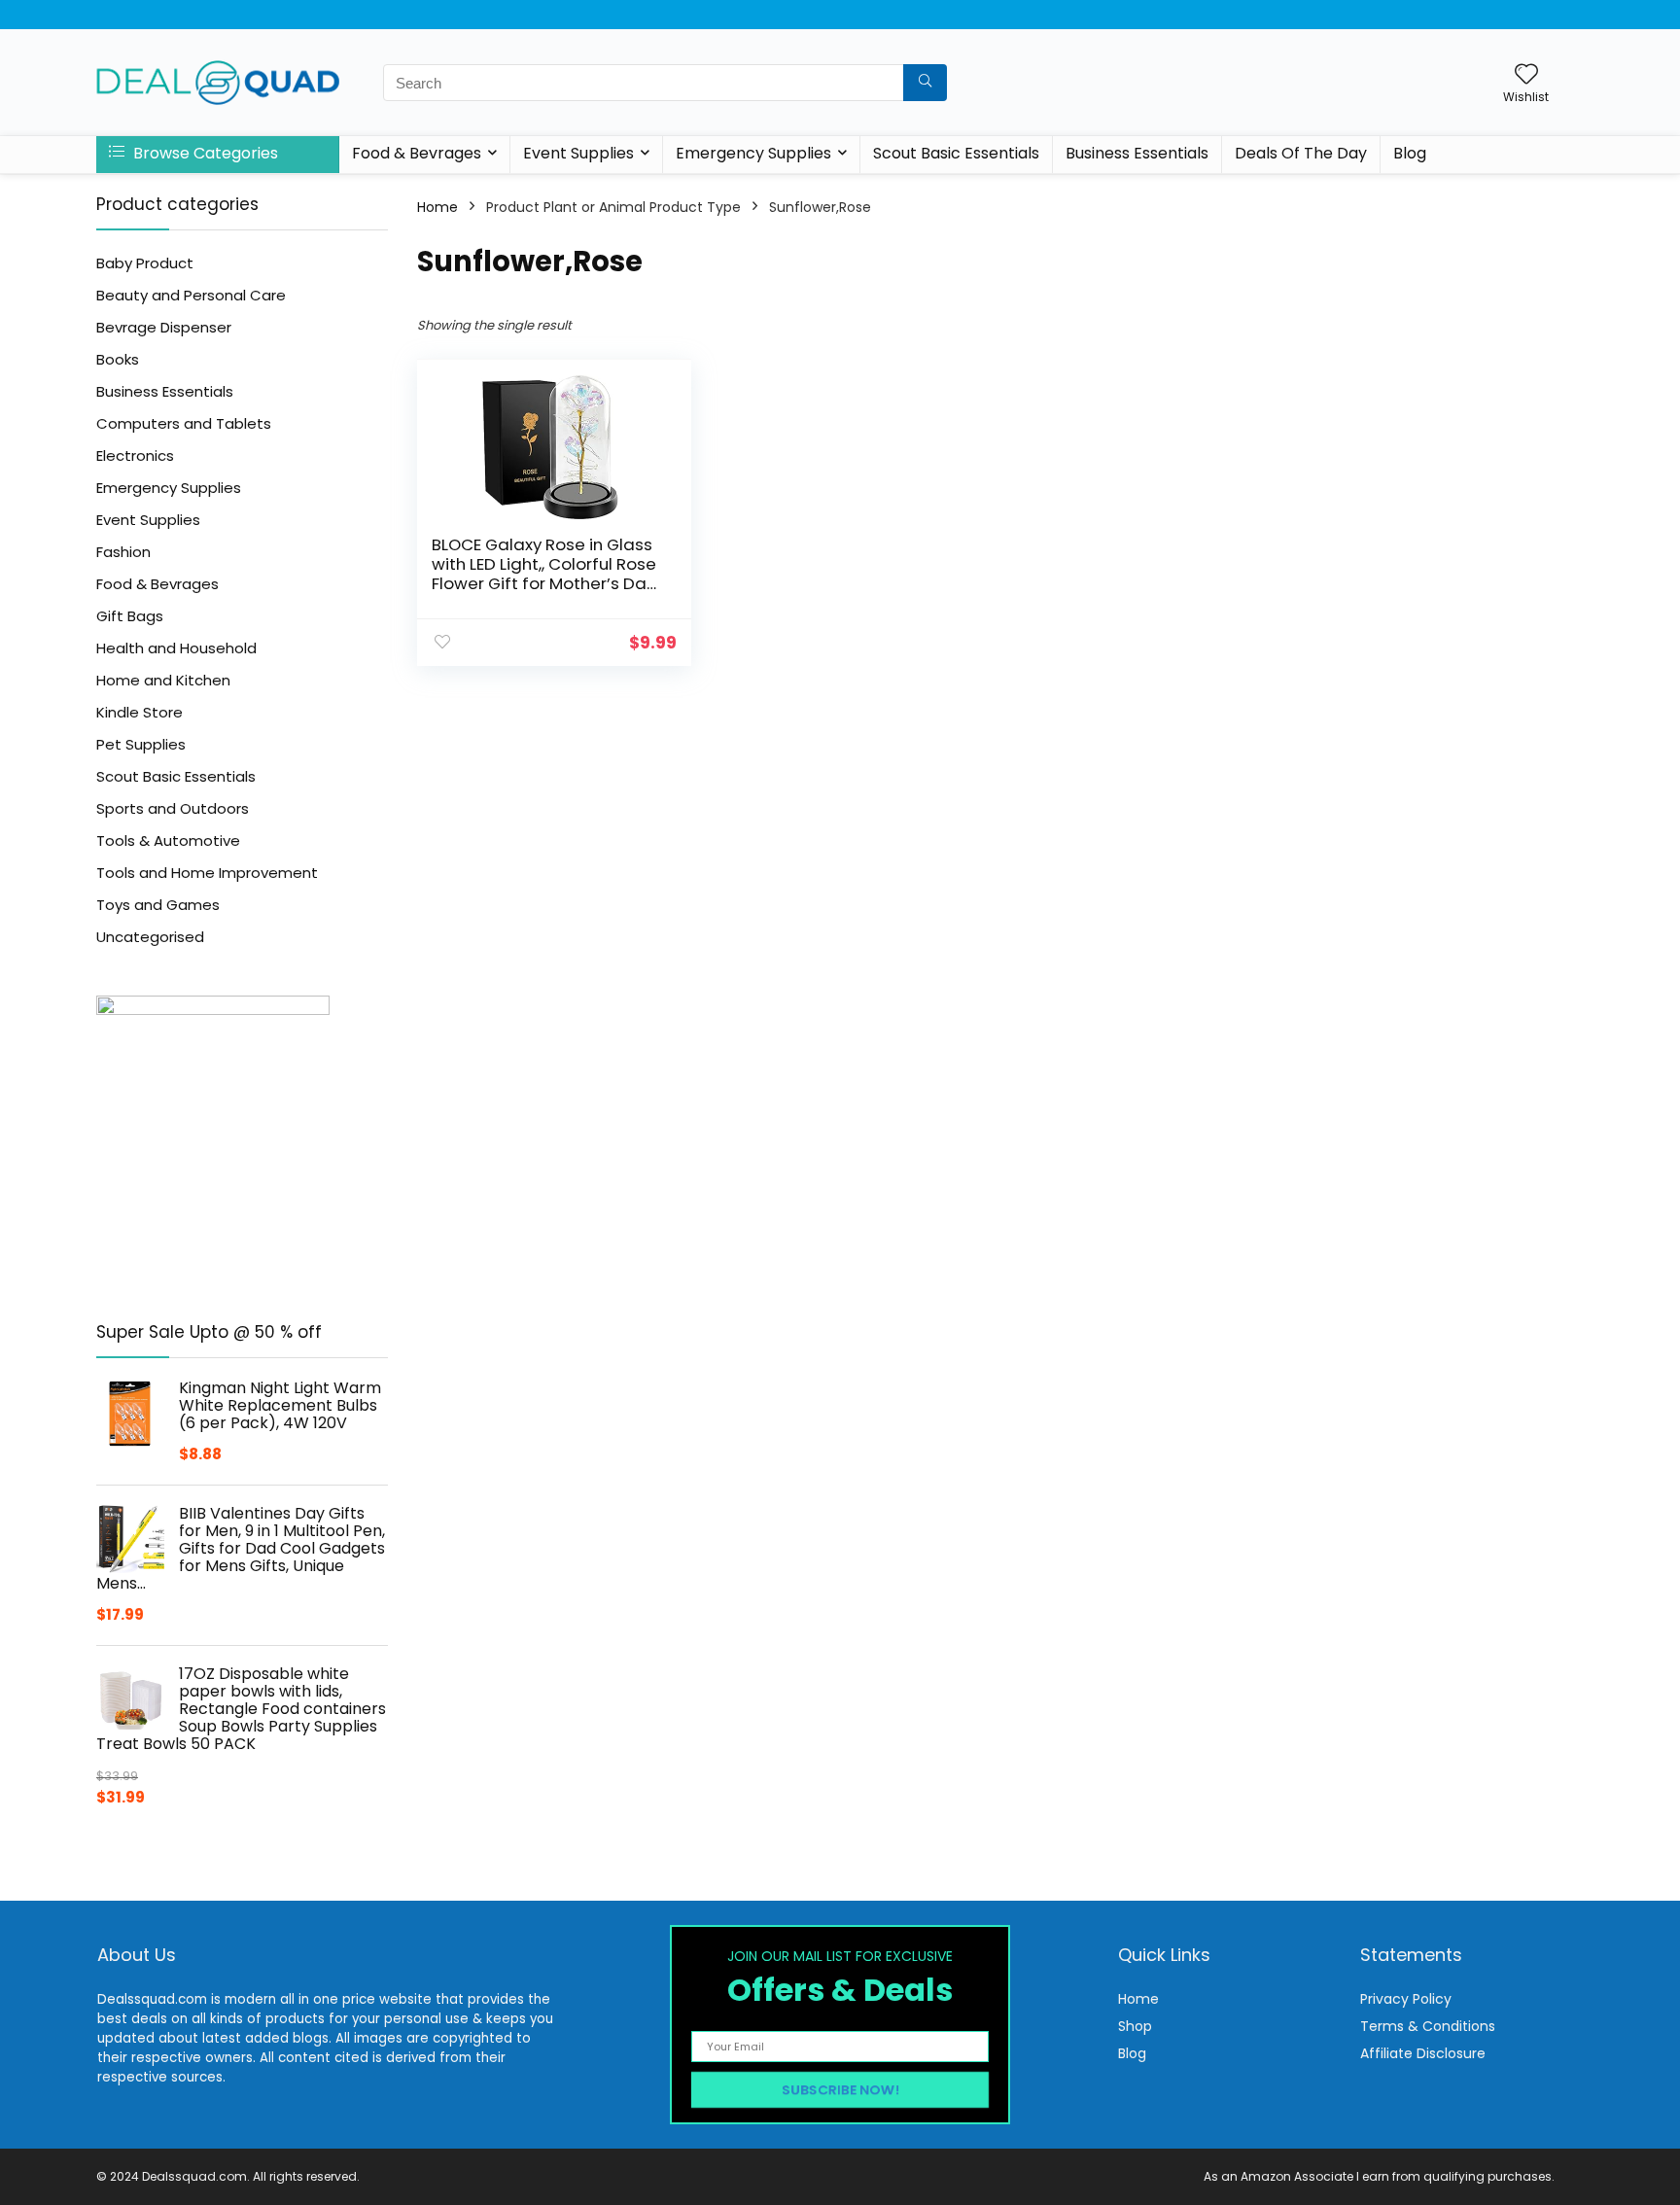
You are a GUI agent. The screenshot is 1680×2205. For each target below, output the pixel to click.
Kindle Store (140, 712)
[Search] (925, 83)
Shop (1135, 2026)
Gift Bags (130, 616)
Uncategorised (150, 937)
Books (118, 359)
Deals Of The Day (1301, 153)
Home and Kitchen (163, 680)
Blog (1410, 153)
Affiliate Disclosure (1423, 2053)
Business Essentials (1137, 153)
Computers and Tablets (184, 423)
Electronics (135, 455)
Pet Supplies (141, 744)
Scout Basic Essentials (956, 153)
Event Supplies (578, 153)
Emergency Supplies (753, 153)
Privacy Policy (1406, 1999)
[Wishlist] (1526, 75)
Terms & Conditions (1428, 2026)
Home (437, 207)
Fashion (123, 552)
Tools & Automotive (168, 840)
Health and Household (176, 648)
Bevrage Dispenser (164, 327)
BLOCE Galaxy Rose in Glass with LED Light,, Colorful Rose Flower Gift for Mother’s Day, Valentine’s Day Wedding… (545, 574)
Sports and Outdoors (173, 808)
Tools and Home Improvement (207, 873)
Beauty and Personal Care (191, 295)
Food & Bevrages (417, 153)
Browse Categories (204, 153)
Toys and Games (158, 905)
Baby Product (145, 263)
